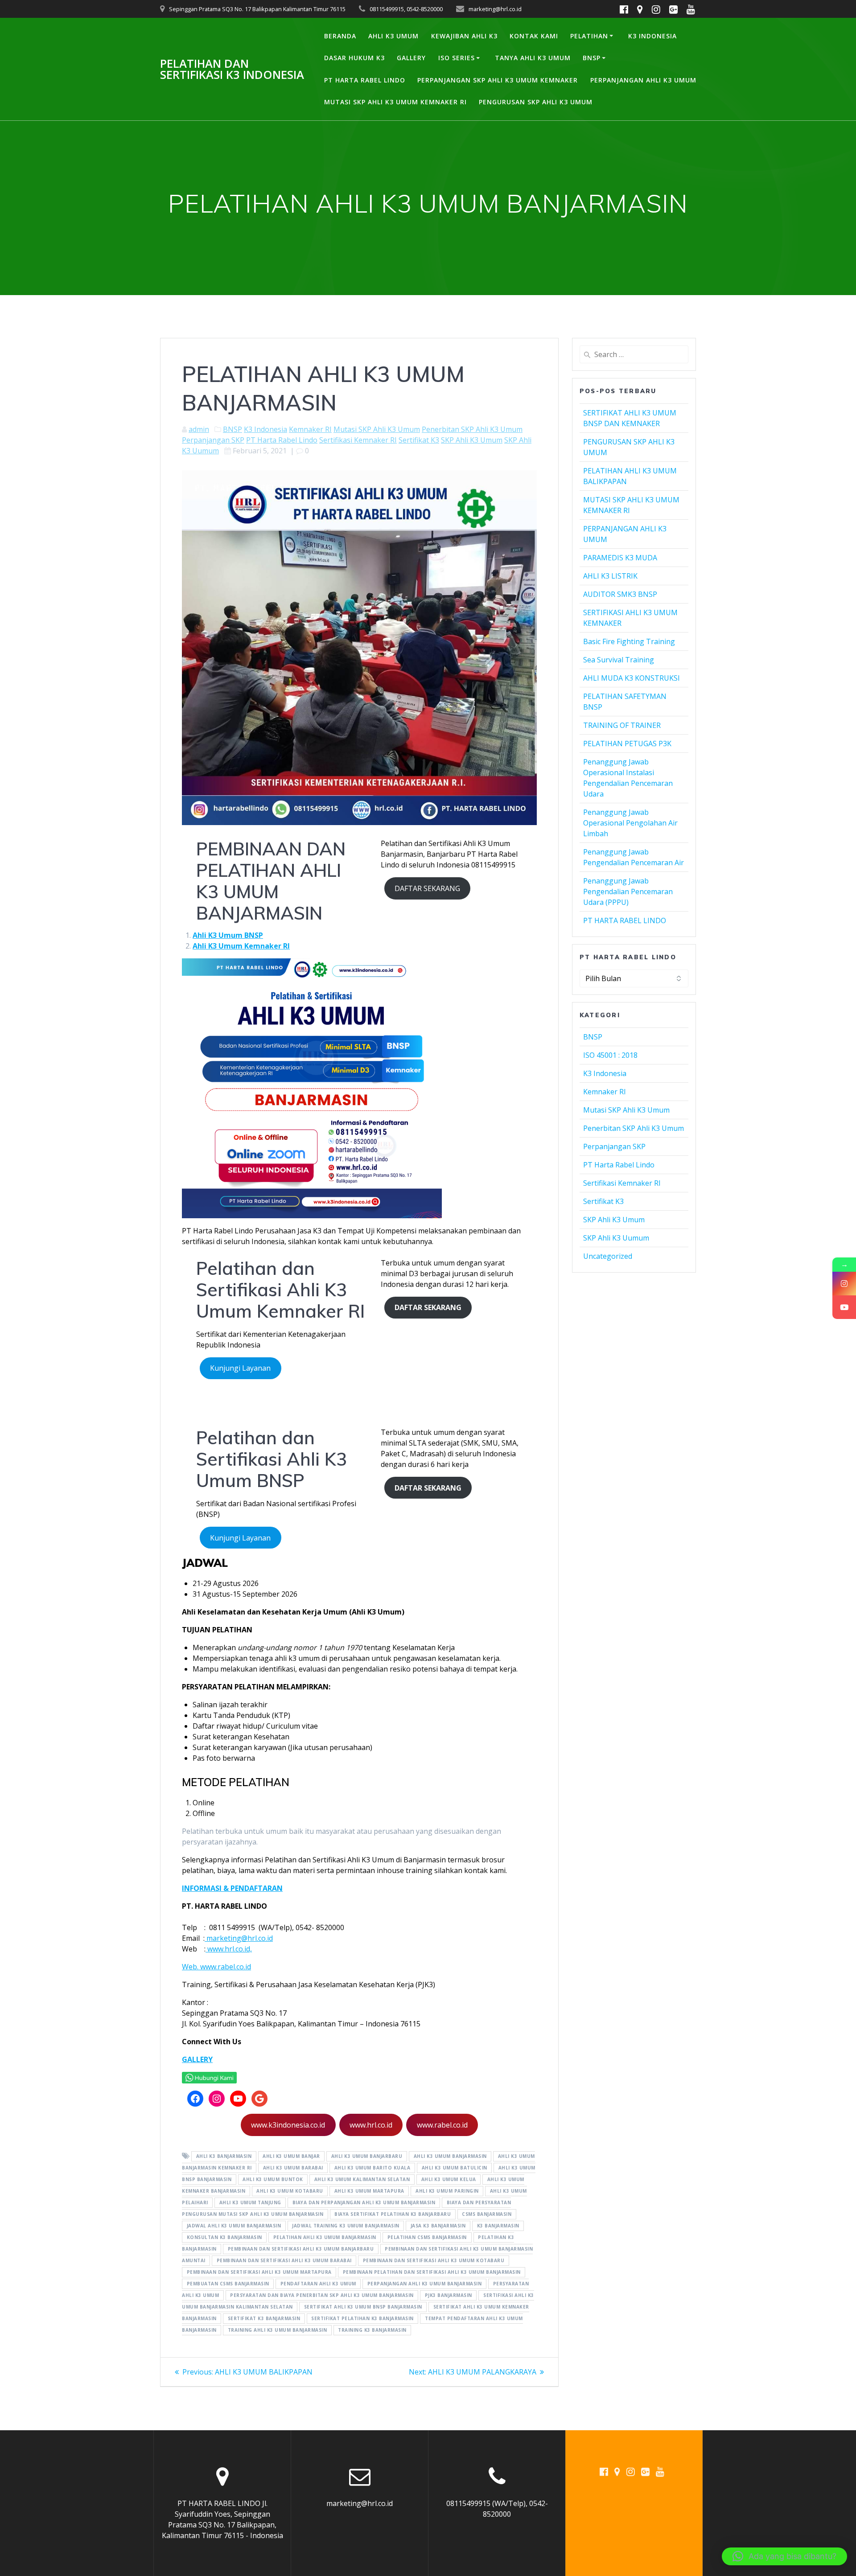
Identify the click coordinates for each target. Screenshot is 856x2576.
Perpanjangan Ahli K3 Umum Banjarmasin (425, 2284)
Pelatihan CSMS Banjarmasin (427, 2238)
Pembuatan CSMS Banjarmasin (228, 2284)
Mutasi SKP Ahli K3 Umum (377, 429)
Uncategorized (608, 1256)
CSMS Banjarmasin (487, 2214)
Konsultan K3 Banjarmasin (224, 2238)
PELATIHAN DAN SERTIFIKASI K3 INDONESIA (232, 69)
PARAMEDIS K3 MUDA (620, 558)
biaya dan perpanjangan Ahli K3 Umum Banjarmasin (364, 2203)
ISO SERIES (457, 58)
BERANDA (340, 36)
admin (199, 429)
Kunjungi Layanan (240, 1368)
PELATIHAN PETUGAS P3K (627, 744)
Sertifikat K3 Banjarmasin (264, 2319)
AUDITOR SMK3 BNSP (620, 594)
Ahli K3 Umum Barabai (293, 2168)
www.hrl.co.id (371, 2125)
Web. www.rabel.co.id (216, 1967)
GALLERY (411, 58)
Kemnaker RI (310, 429)
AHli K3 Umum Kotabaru (290, 2191)
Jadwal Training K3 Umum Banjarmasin (346, 2226)
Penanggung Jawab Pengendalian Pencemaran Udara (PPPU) (628, 892)
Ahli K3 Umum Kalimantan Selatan (362, 2180)
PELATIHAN (589, 36)
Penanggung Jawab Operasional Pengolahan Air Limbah (630, 823)
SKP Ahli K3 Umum (472, 440)
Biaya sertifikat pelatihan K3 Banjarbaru (393, 2214)
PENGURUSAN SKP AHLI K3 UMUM (536, 102)
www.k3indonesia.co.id (288, 2125)
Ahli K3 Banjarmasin (224, 2157)
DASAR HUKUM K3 (354, 58)
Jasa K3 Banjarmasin (438, 2226)
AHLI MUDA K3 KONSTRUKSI (632, 678)
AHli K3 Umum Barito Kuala (372, 2168)
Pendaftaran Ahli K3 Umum (318, 2284)
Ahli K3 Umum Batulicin (455, 2168)
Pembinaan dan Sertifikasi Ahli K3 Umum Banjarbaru (301, 2249)
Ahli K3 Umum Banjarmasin (450, 2157)
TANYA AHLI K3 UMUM (533, 58)
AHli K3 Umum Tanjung (250, 2203)
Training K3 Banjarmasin (372, 2330)
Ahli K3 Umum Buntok (273, 2180)
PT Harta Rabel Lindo (282, 440)
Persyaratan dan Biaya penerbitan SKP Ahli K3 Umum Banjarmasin (322, 2296)
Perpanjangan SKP (213, 440)
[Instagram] (844, 1284)
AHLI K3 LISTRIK (610, 576)
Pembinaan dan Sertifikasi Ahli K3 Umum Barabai (284, 2261)
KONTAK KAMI (534, 36)
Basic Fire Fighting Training (629, 641)
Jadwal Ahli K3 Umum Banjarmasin (234, 2226)
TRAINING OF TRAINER (622, 725)
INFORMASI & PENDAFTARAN (232, 1888)
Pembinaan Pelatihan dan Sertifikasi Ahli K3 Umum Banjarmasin (432, 2272)
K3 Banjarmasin (498, 2226)
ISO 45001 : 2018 (610, 1055)
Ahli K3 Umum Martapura (369, 2191)
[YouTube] (844, 1307)
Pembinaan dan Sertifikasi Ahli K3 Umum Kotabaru (434, 2261)
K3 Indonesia (265, 429)
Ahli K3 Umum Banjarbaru (367, 2157)
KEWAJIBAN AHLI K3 (464, 36)
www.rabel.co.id (442, 2125)
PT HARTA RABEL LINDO (365, 80)
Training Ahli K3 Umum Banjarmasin (278, 2330)
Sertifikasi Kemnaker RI (358, 440)
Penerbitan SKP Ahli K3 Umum (472, 429)
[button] (784, 2556)
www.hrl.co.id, (229, 1949)
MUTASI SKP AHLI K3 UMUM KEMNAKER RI (395, 102)
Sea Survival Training (619, 660)
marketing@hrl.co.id (239, 1938)
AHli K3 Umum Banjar (291, 2157)
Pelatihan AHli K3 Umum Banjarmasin (325, 2238)
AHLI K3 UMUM (393, 36)
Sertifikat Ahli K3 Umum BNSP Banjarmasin (363, 2307)
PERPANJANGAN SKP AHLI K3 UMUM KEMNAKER (498, 80)
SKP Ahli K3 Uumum (616, 1238)
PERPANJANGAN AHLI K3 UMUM (643, 80)
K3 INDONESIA (652, 36)
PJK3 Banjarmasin (449, 2296)
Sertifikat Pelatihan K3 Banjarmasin (362, 2319)
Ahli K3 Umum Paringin (447, 2191)
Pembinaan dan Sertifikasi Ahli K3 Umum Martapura (259, 2272)
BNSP (592, 58)
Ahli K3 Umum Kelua (449, 2180)
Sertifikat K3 (419, 440)
